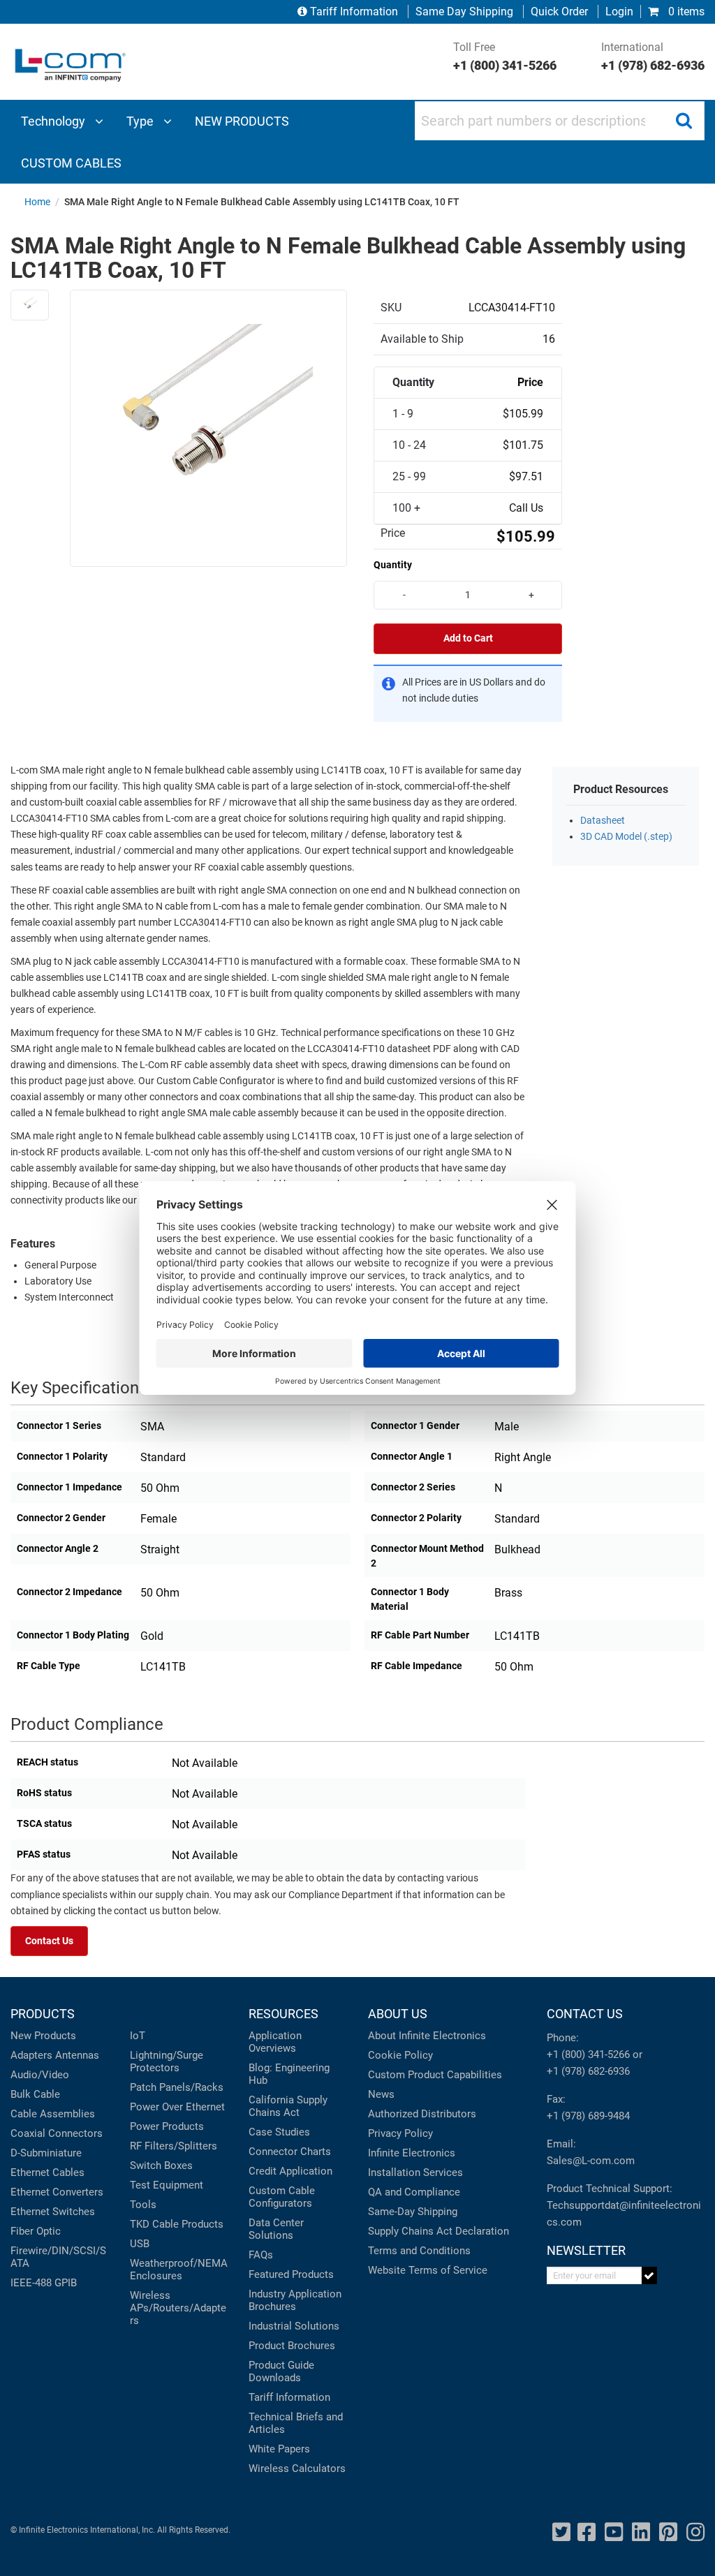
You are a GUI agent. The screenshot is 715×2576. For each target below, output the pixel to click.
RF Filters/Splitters (174, 2146)
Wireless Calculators (297, 2468)
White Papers (279, 2449)
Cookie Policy (400, 2055)
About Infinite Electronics (427, 2036)
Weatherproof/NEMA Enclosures (179, 2270)
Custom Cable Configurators (282, 2197)
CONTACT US (585, 2014)
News (381, 2094)
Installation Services (415, 2172)
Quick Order (559, 12)
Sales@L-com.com (591, 2161)
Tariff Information (354, 12)
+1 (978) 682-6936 (588, 2071)
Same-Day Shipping (413, 2212)
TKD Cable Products (177, 2224)
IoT (138, 2036)
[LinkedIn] (641, 2532)
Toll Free (505, 57)
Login (619, 12)
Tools (143, 2205)
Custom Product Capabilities (435, 2075)
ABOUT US (398, 2014)
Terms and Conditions (419, 2251)
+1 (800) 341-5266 (588, 2055)
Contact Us (49, 1941)
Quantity (393, 565)
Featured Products (291, 2274)
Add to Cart (468, 638)
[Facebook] (587, 2532)
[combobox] (560, 121)
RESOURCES (283, 2014)
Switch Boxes (161, 2166)
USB (140, 2244)
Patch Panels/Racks (177, 2087)
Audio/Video (40, 2075)
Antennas (77, 2055)
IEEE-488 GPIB (44, 2283)
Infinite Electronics (412, 2153)
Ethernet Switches (53, 2212)
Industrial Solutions (294, 2326)
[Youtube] (614, 2532)
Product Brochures (292, 2346)
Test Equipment (167, 2185)
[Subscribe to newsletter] (650, 2275)
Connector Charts (290, 2152)
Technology (54, 121)
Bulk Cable (35, 2094)
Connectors (75, 2133)
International (653, 57)
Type (141, 121)
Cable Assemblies (53, 2114)
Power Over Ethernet (177, 2107)
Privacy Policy (400, 2133)
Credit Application (290, 2171)
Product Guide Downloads (281, 2371)
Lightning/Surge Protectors (167, 2061)
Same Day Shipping (464, 12)
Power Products (167, 2126)
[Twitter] (561, 2532)
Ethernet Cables (47, 2172)
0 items (685, 12)
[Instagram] (695, 2532)
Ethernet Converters (57, 2192)
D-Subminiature (46, 2153)
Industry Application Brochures (295, 2300)
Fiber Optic (36, 2231)
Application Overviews (275, 2042)
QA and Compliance (414, 2192)
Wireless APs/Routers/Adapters (178, 2308)
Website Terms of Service (428, 2270)
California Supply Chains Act (288, 2106)
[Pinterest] (668, 2532)
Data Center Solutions (276, 2229)
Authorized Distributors (422, 2114)
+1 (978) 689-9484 (588, 2116)
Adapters (31, 2055)
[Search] (684, 121)
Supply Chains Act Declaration (438, 2231)
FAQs (261, 2255)
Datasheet (603, 821)
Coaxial (28, 2133)
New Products (43, 2036)
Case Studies (279, 2132)
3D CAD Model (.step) (626, 837)
